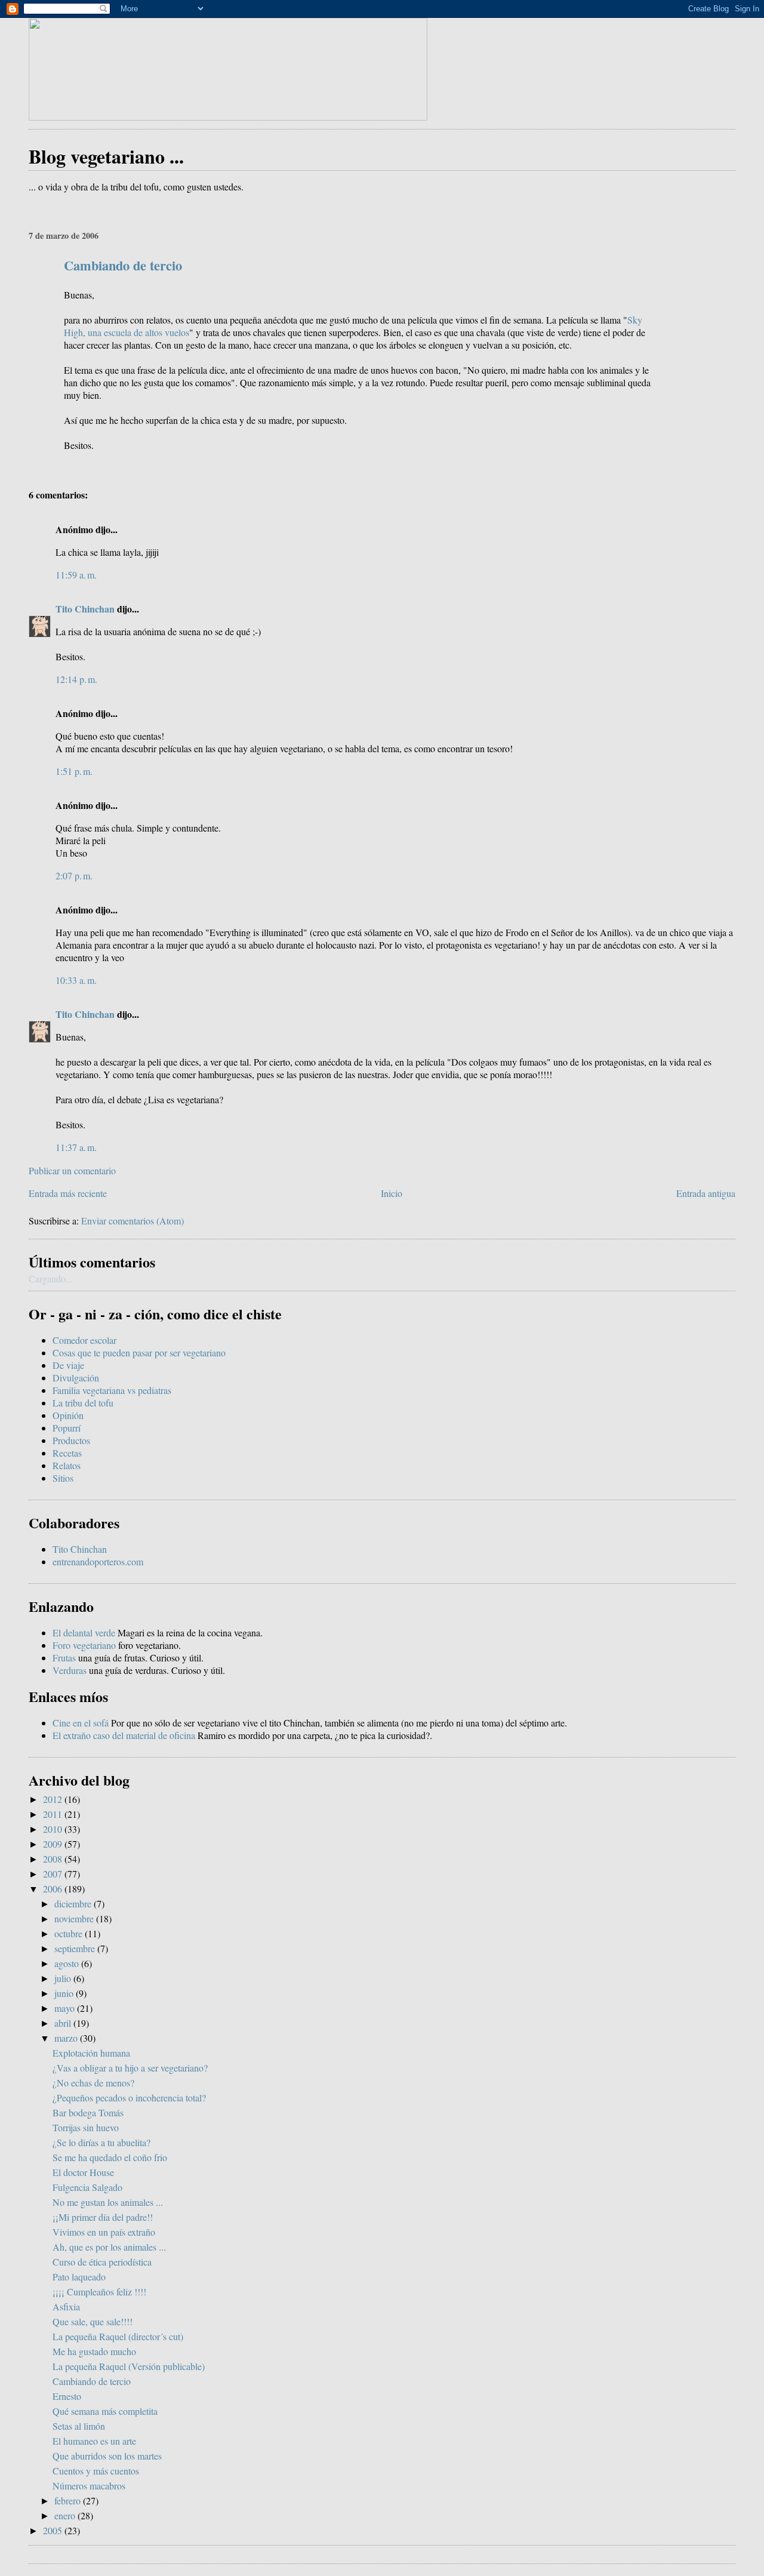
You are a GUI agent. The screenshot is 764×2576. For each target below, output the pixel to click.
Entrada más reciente (68, 1193)
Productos (71, 1440)
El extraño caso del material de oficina (124, 1735)
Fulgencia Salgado (87, 2187)
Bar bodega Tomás (88, 2112)
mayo (66, 2008)
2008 (54, 1859)
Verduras (70, 1670)
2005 (54, 2530)
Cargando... (51, 1278)
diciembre (74, 1903)
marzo (67, 2038)
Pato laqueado (79, 2277)
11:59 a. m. (76, 575)
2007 (54, 1874)
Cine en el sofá (81, 1723)
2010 (54, 1829)
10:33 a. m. (76, 980)
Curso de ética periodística (102, 2262)
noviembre (75, 1918)
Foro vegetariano (84, 1645)
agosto (68, 1963)
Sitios (63, 1478)
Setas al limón (79, 2426)
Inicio (392, 1193)
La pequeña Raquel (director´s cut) (118, 2336)
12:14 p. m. (76, 679)
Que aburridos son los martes (107, 2456)
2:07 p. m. (74, 875)
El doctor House (83, 2172)
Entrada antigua (706, 1193)
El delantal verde (84, 1632)
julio (64, 1978)
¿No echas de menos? (93, 2083)
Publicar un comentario (72, 1170)
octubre (70, 1933)
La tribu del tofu (83, 1403)
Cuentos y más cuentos (96, 2471)
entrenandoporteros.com (98, 1561)
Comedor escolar (84, 1340)
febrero (69, 2500)
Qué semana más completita (105, 2411)
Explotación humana (91, 2053)
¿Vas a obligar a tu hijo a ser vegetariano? (130, 2068)
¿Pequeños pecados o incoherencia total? (129, 2098)
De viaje (68, 1365)
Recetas (67, 1453)
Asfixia (66, 2306)
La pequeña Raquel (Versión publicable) (129, 2366)
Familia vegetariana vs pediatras (112, 1390)
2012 (54, 1799)
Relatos (67, 1465)
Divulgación (76, 1378)
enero (66, 2515)
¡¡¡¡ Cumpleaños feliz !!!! (99, 2292)
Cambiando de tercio (123, 265)
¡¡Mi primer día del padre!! (103, 2217)
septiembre (76, 1948)
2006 (54, 1889)
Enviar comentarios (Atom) (133, 1221)
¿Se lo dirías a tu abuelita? (101, 2142)
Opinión (68, 1415)
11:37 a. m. (76, 1147)
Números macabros (89, 2486)
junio (65, 1993)
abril (64, 2023)
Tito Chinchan (85, 609)
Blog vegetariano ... (106, 156)
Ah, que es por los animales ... (109, 2247)
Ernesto (67, 2396)
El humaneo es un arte (94, 2441)
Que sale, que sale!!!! (93, 2321)
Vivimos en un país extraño (104, 2232)
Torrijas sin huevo (86, 2127)
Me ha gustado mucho (94, 2351)
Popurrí (67, 1428)
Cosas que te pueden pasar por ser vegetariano (139, 1352)
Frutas (64, 1658)
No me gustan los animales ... (108, 2202)
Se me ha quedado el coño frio (110, 2157)
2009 (54, 1844)
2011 (54, 1814)
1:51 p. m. (74, 771)
